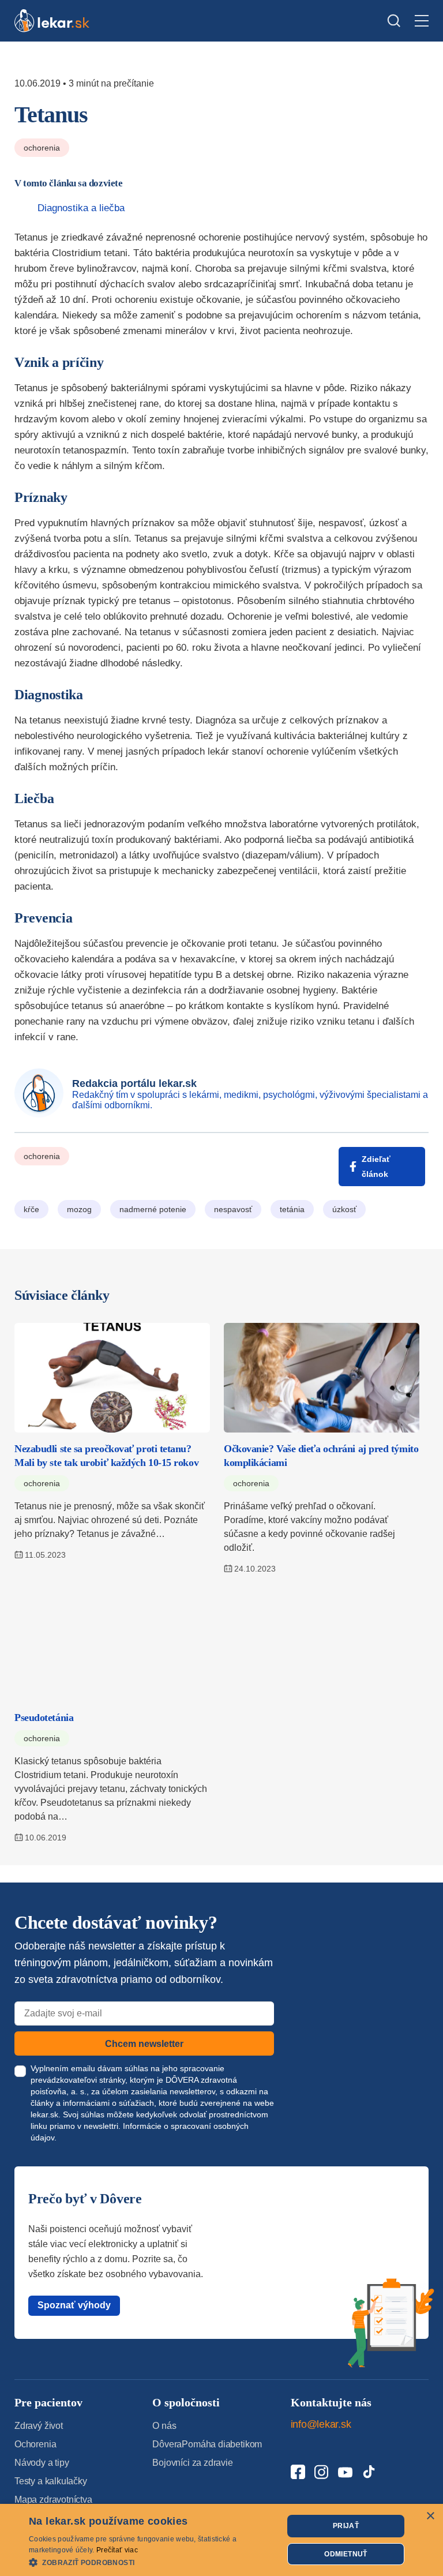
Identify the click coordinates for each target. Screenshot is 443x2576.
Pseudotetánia (44, 1718)
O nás (164, 2426)
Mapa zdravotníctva (53, 2500)
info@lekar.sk (321, 2424)
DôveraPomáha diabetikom (207, 2444)
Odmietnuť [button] (346, 2554)
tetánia (292, 1209)
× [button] (430, 2516)
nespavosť (233, 1209)
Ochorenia (42, 148)
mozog (79, 1209)
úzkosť (344, 1209)
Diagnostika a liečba (81, 208)
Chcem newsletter (144, 2044)
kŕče (31, 1209)
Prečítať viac (117, 2550)
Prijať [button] (346, 2526)
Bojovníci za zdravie (192, 2463)
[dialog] (221, 2540)
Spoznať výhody (74, 2305)
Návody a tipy (42, 2463)
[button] (152, 2562)
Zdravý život (39, 2426)
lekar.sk (44, 2114)
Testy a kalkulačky (51, 2481)
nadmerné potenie (153, 1209)
